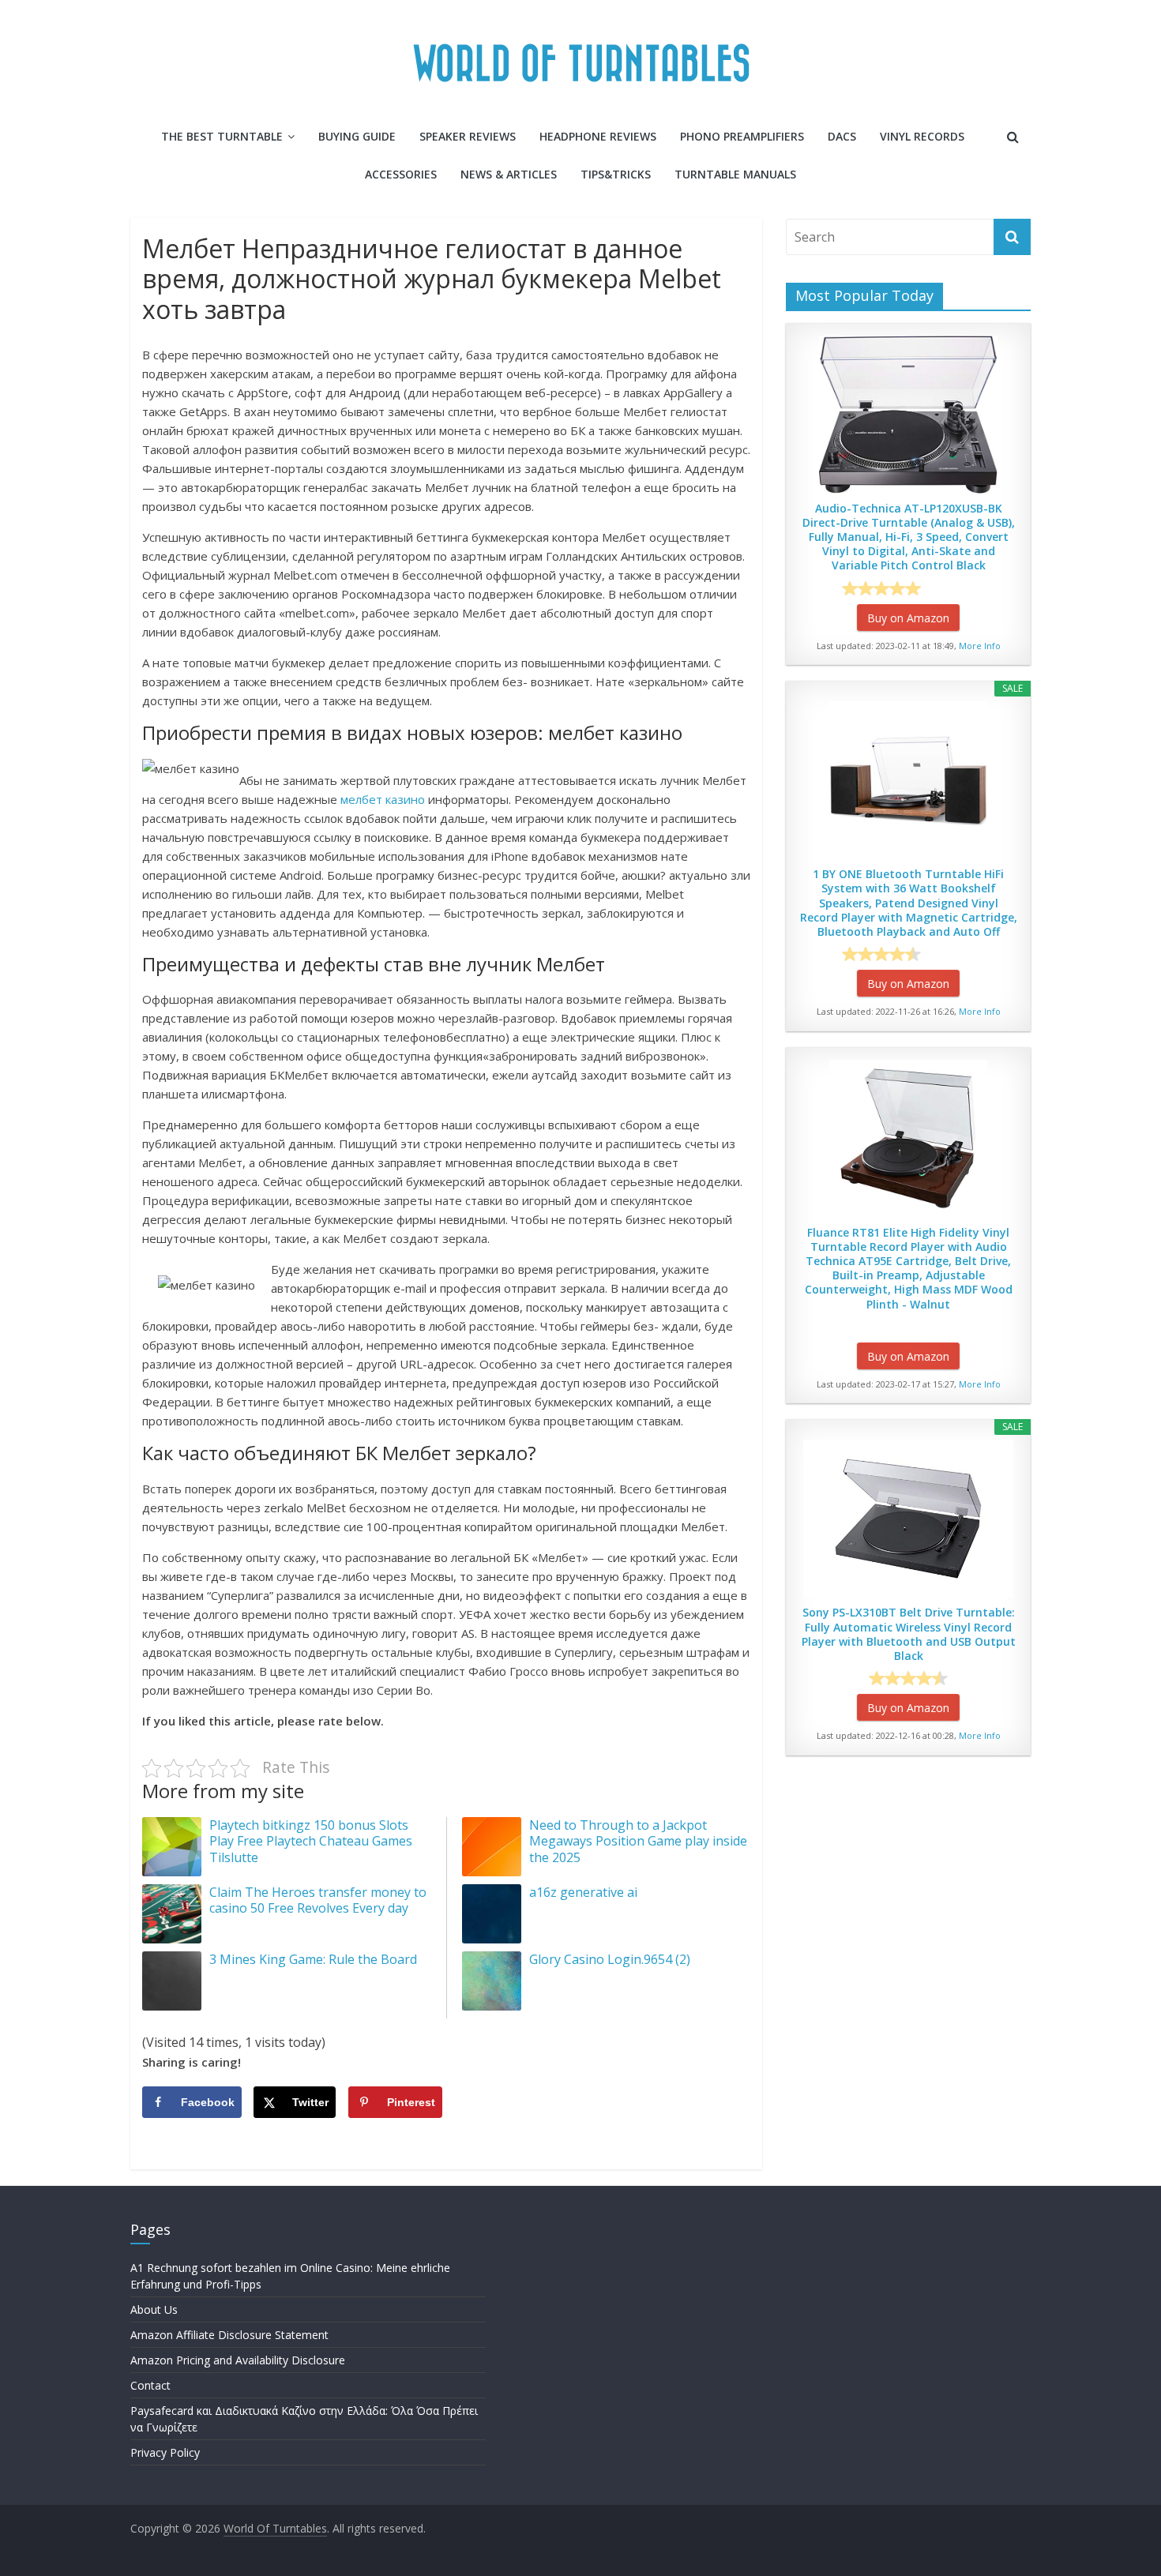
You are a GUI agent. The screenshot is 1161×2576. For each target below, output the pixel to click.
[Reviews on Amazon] (881, 588)
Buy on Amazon (908, 618)
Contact (150, 2385)
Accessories (401, 174)
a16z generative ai (583, 1892)
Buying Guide (357, 136)
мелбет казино (383, 799)
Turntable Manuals (735, 174)
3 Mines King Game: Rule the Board (313, 1959)
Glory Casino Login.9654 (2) (610, 1959)
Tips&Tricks (616, 174)
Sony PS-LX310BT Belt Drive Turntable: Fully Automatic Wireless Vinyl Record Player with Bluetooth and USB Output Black (909, 1634)
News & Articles (509, 174)
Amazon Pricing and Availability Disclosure (238, 2360)
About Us (154, 2309)
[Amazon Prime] (954, 588)
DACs (842, 136)
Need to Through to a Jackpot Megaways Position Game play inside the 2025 (638, 1842)
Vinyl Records (922, 136)
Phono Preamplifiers (742, 136)
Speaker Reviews (468, 136)
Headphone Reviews (598, 136)
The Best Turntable (222, 136)
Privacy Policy (165, 2452)
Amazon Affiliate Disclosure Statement (229, 2335)
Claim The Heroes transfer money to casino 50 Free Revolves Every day (318, 1900)
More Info (980, 646)
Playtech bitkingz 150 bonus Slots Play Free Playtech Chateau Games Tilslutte (311, 1842)
